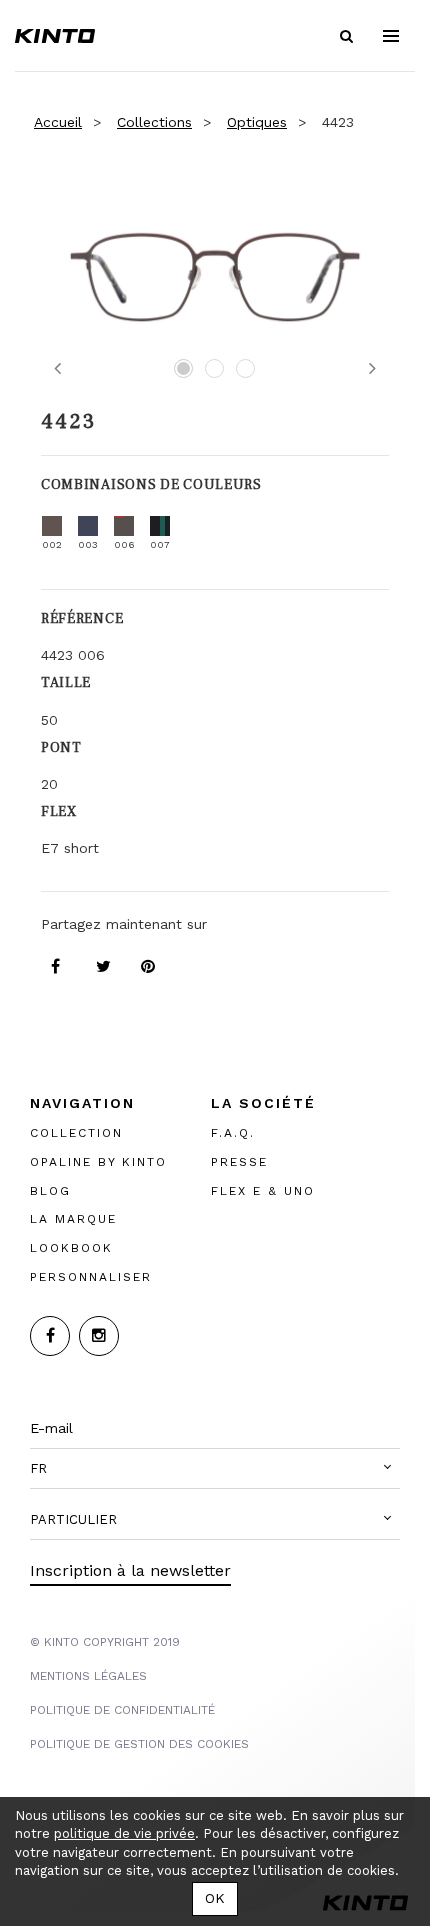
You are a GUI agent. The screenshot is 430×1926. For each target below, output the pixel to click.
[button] (215, 1469)
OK (215, 1898)
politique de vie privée (124, 1833)
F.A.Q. (233, 1133)
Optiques (257, 122)
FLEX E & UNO (263, 1191)
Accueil (58, 122)
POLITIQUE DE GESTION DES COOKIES (139, 1744)
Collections (154, 122)
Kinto (55, 36)
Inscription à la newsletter (130, 1570)
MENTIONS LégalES (88, 1676)
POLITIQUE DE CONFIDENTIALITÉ (122, 1710)
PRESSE (239, 1162)
